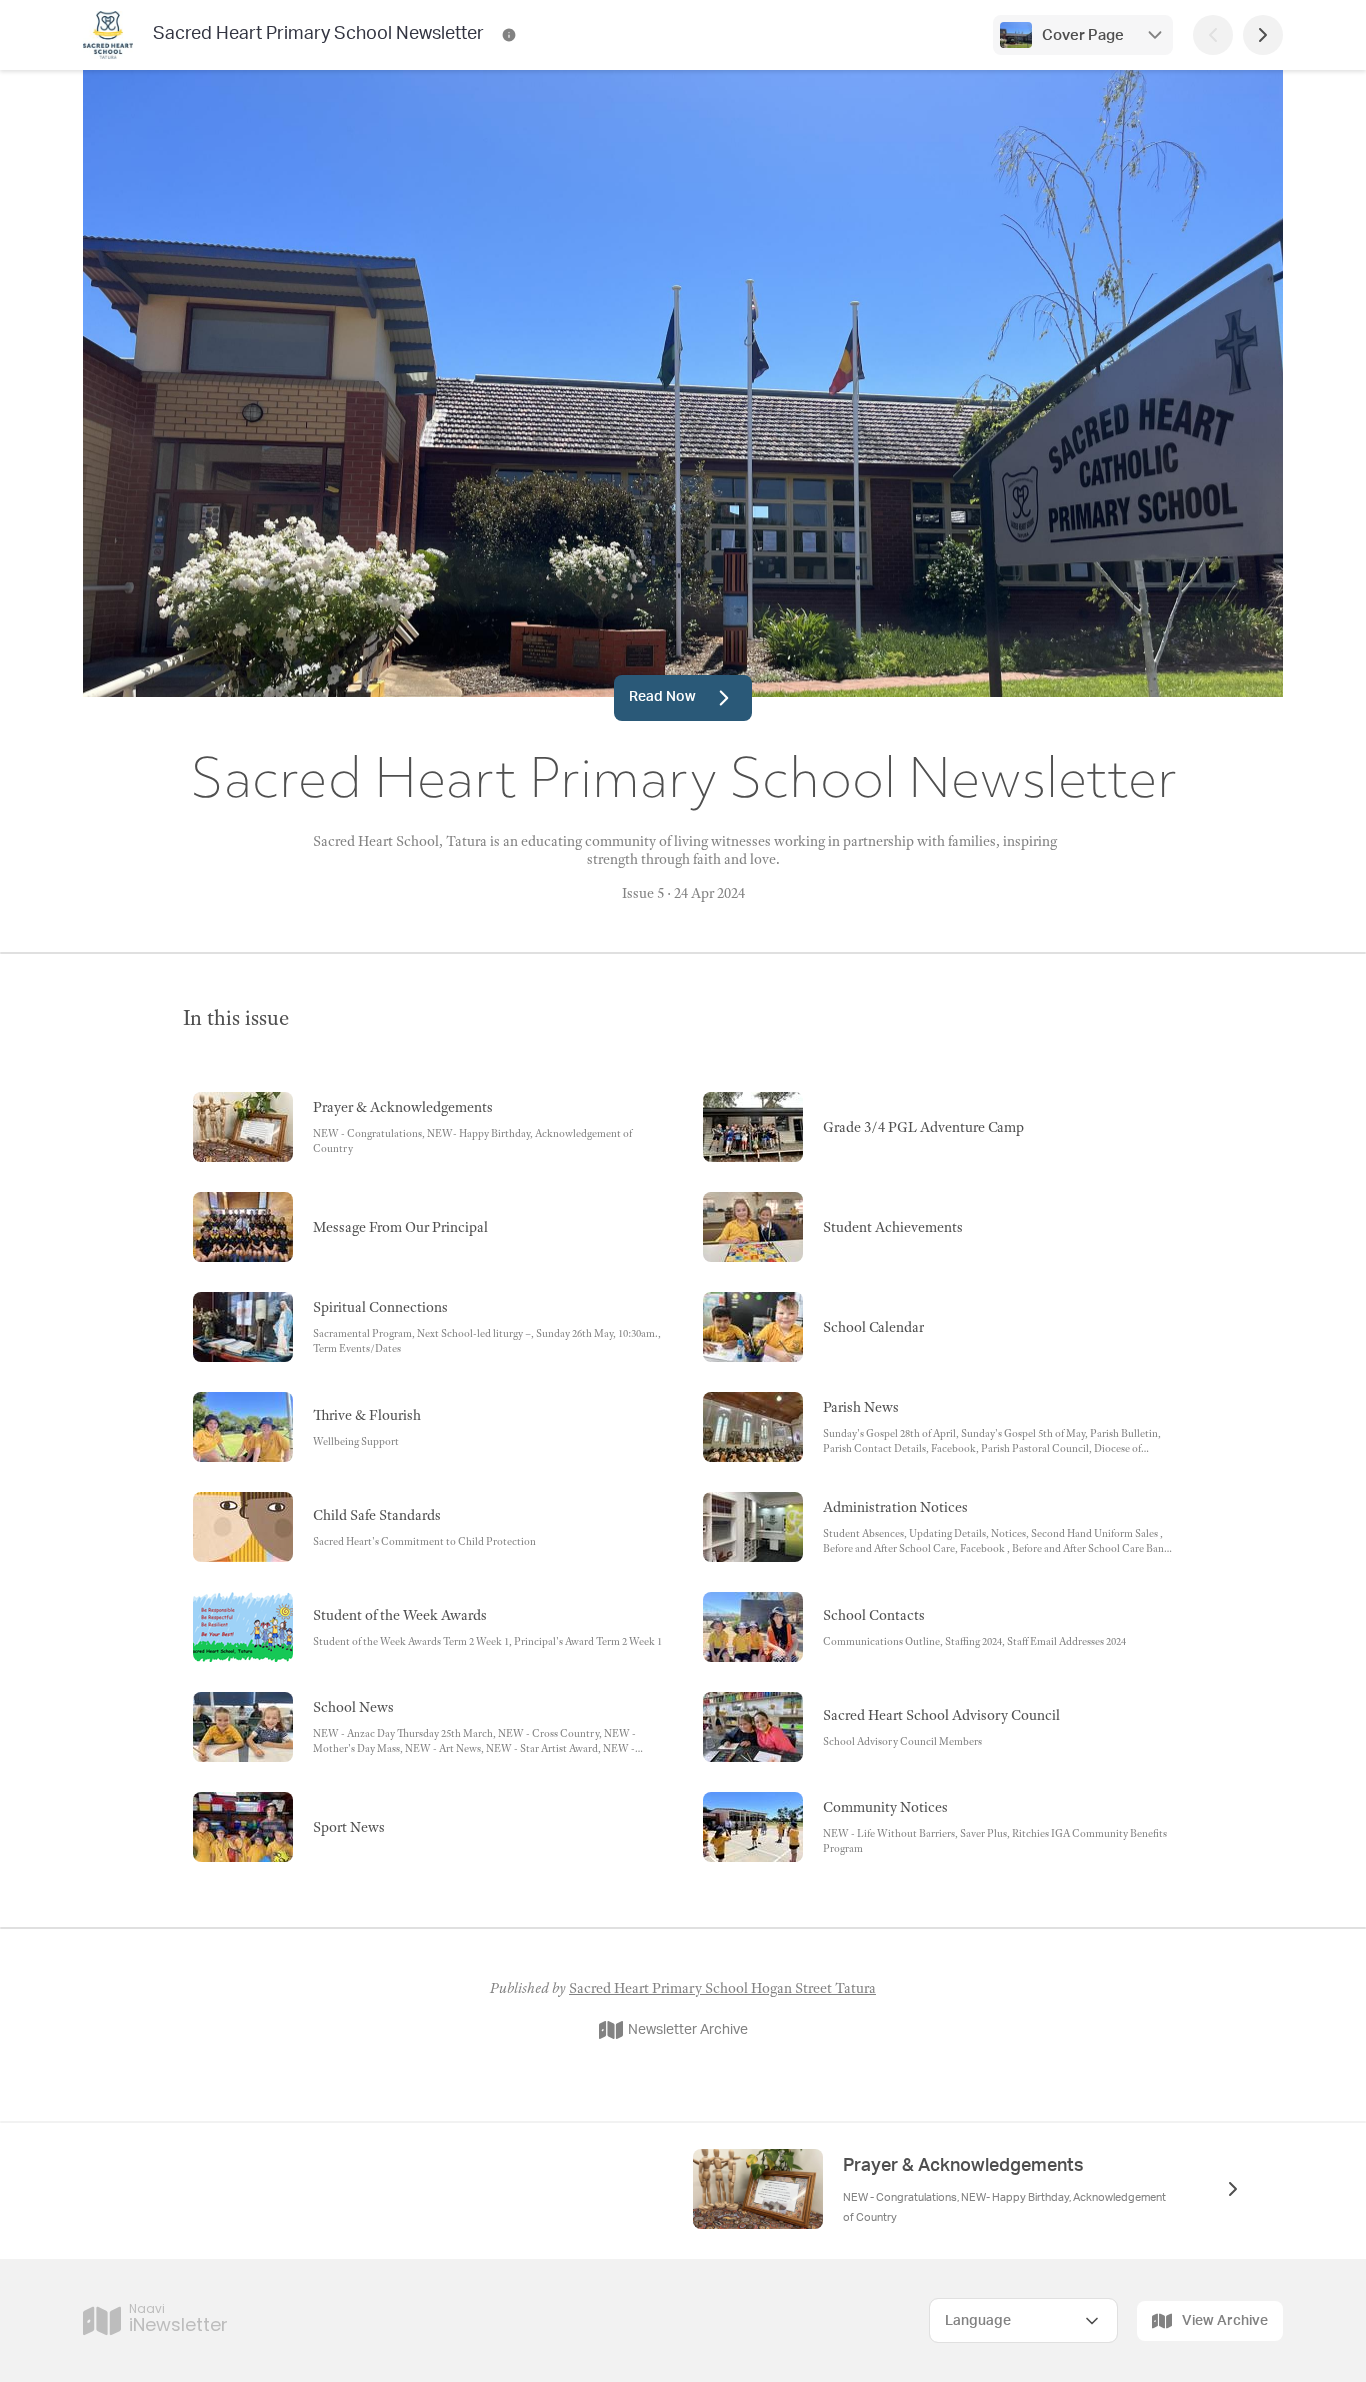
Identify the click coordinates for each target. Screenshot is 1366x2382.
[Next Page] (1263, 35)
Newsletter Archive (688, 2030)
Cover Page (1083, 35)
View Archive (1225, 2321)
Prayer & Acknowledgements (963, 2166)
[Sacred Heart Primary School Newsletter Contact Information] (509, 35)
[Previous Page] (1213, 35)
